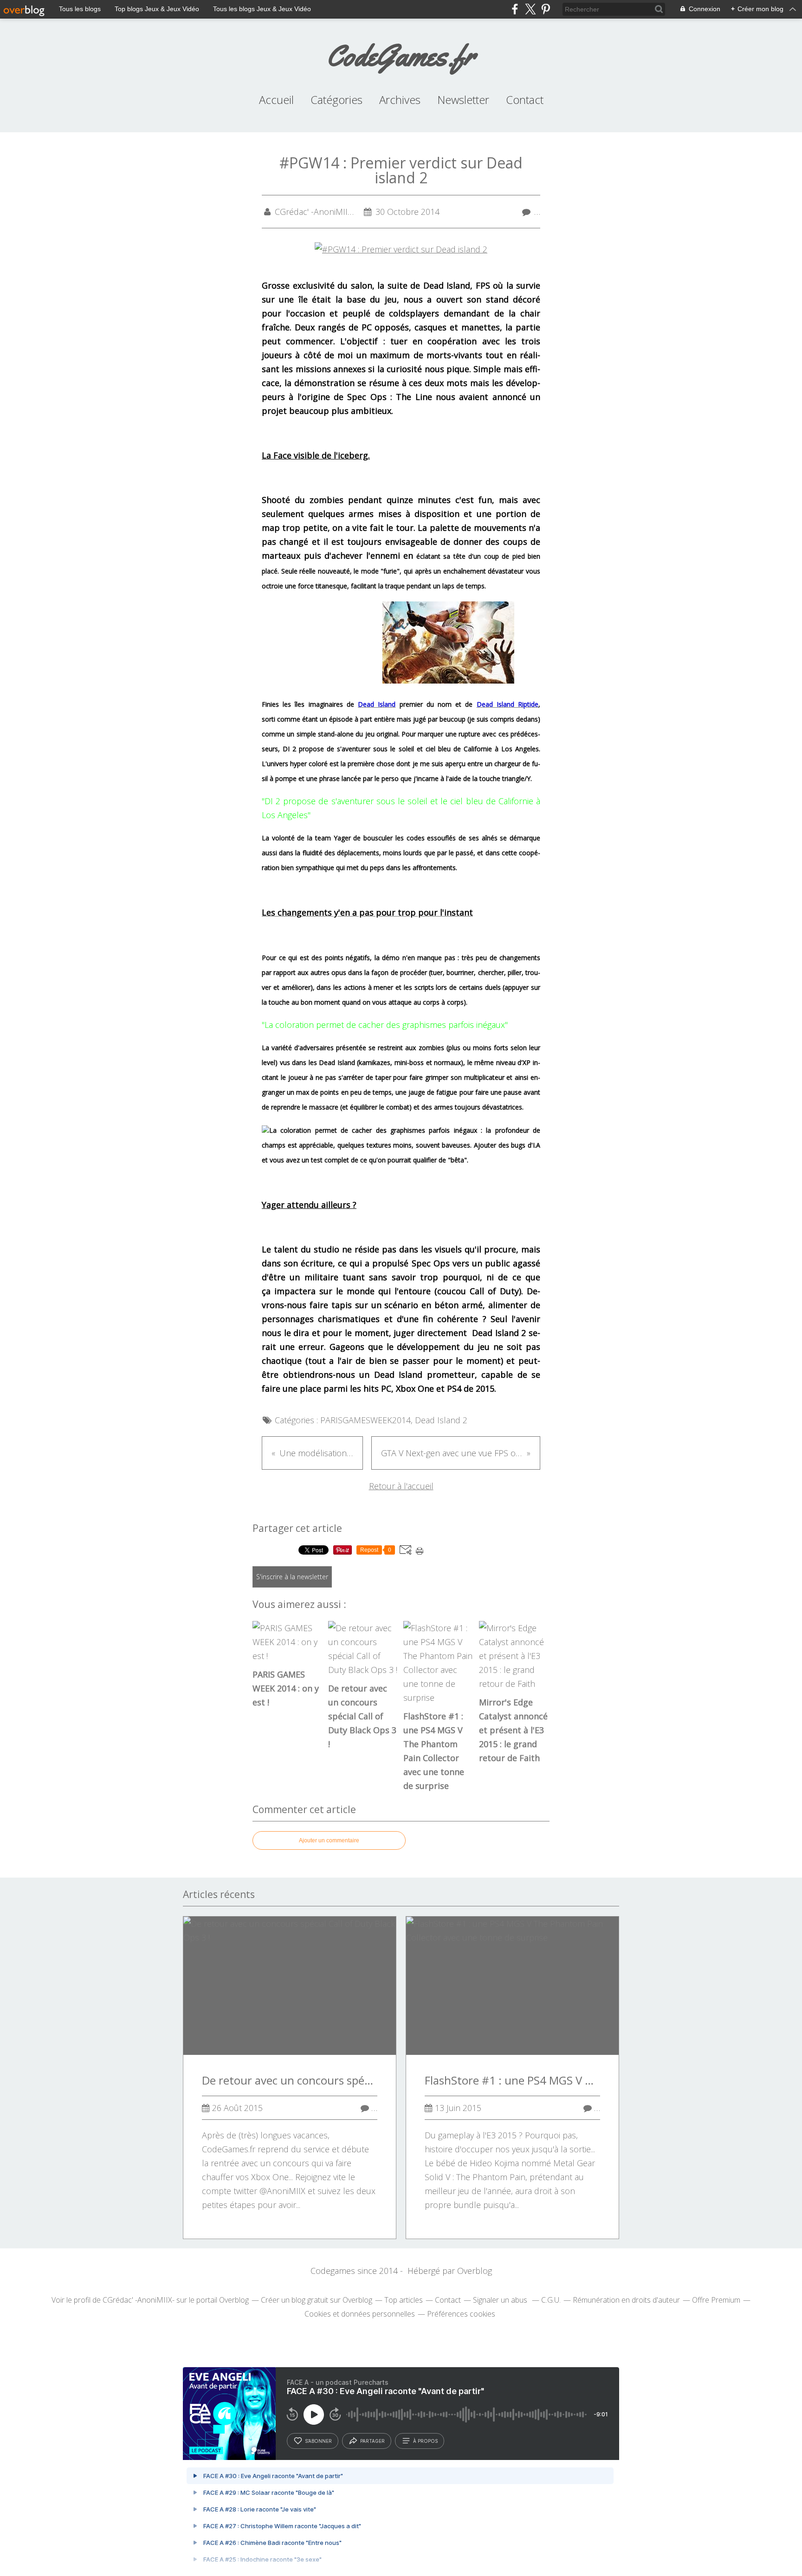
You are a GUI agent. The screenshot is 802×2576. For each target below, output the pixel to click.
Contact (525, 100)
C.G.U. (551, 2300)
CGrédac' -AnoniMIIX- (139, 2300)
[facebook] (515, 9)
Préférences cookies (461, 2314)
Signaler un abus (501, 2300)
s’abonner (318, 2441)
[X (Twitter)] (530, 9)
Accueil (276, 100)
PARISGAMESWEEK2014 (365, 1420)
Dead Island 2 (441, 1420)
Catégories (336, 100)
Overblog (475, 2271)
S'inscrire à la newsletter (292, 1577)
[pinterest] (546, 9)
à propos (425, 2441)
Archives (400, 100)
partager (372, 2441)
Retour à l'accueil (401, 1486)
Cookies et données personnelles (360, 2314)
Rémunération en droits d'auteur (626, 2300)
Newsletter (463, 100)
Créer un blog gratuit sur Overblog (317, 2300)
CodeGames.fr (401, 55)
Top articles (404, 2300)
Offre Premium (716, 2300)
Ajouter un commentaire (329, 1840)
